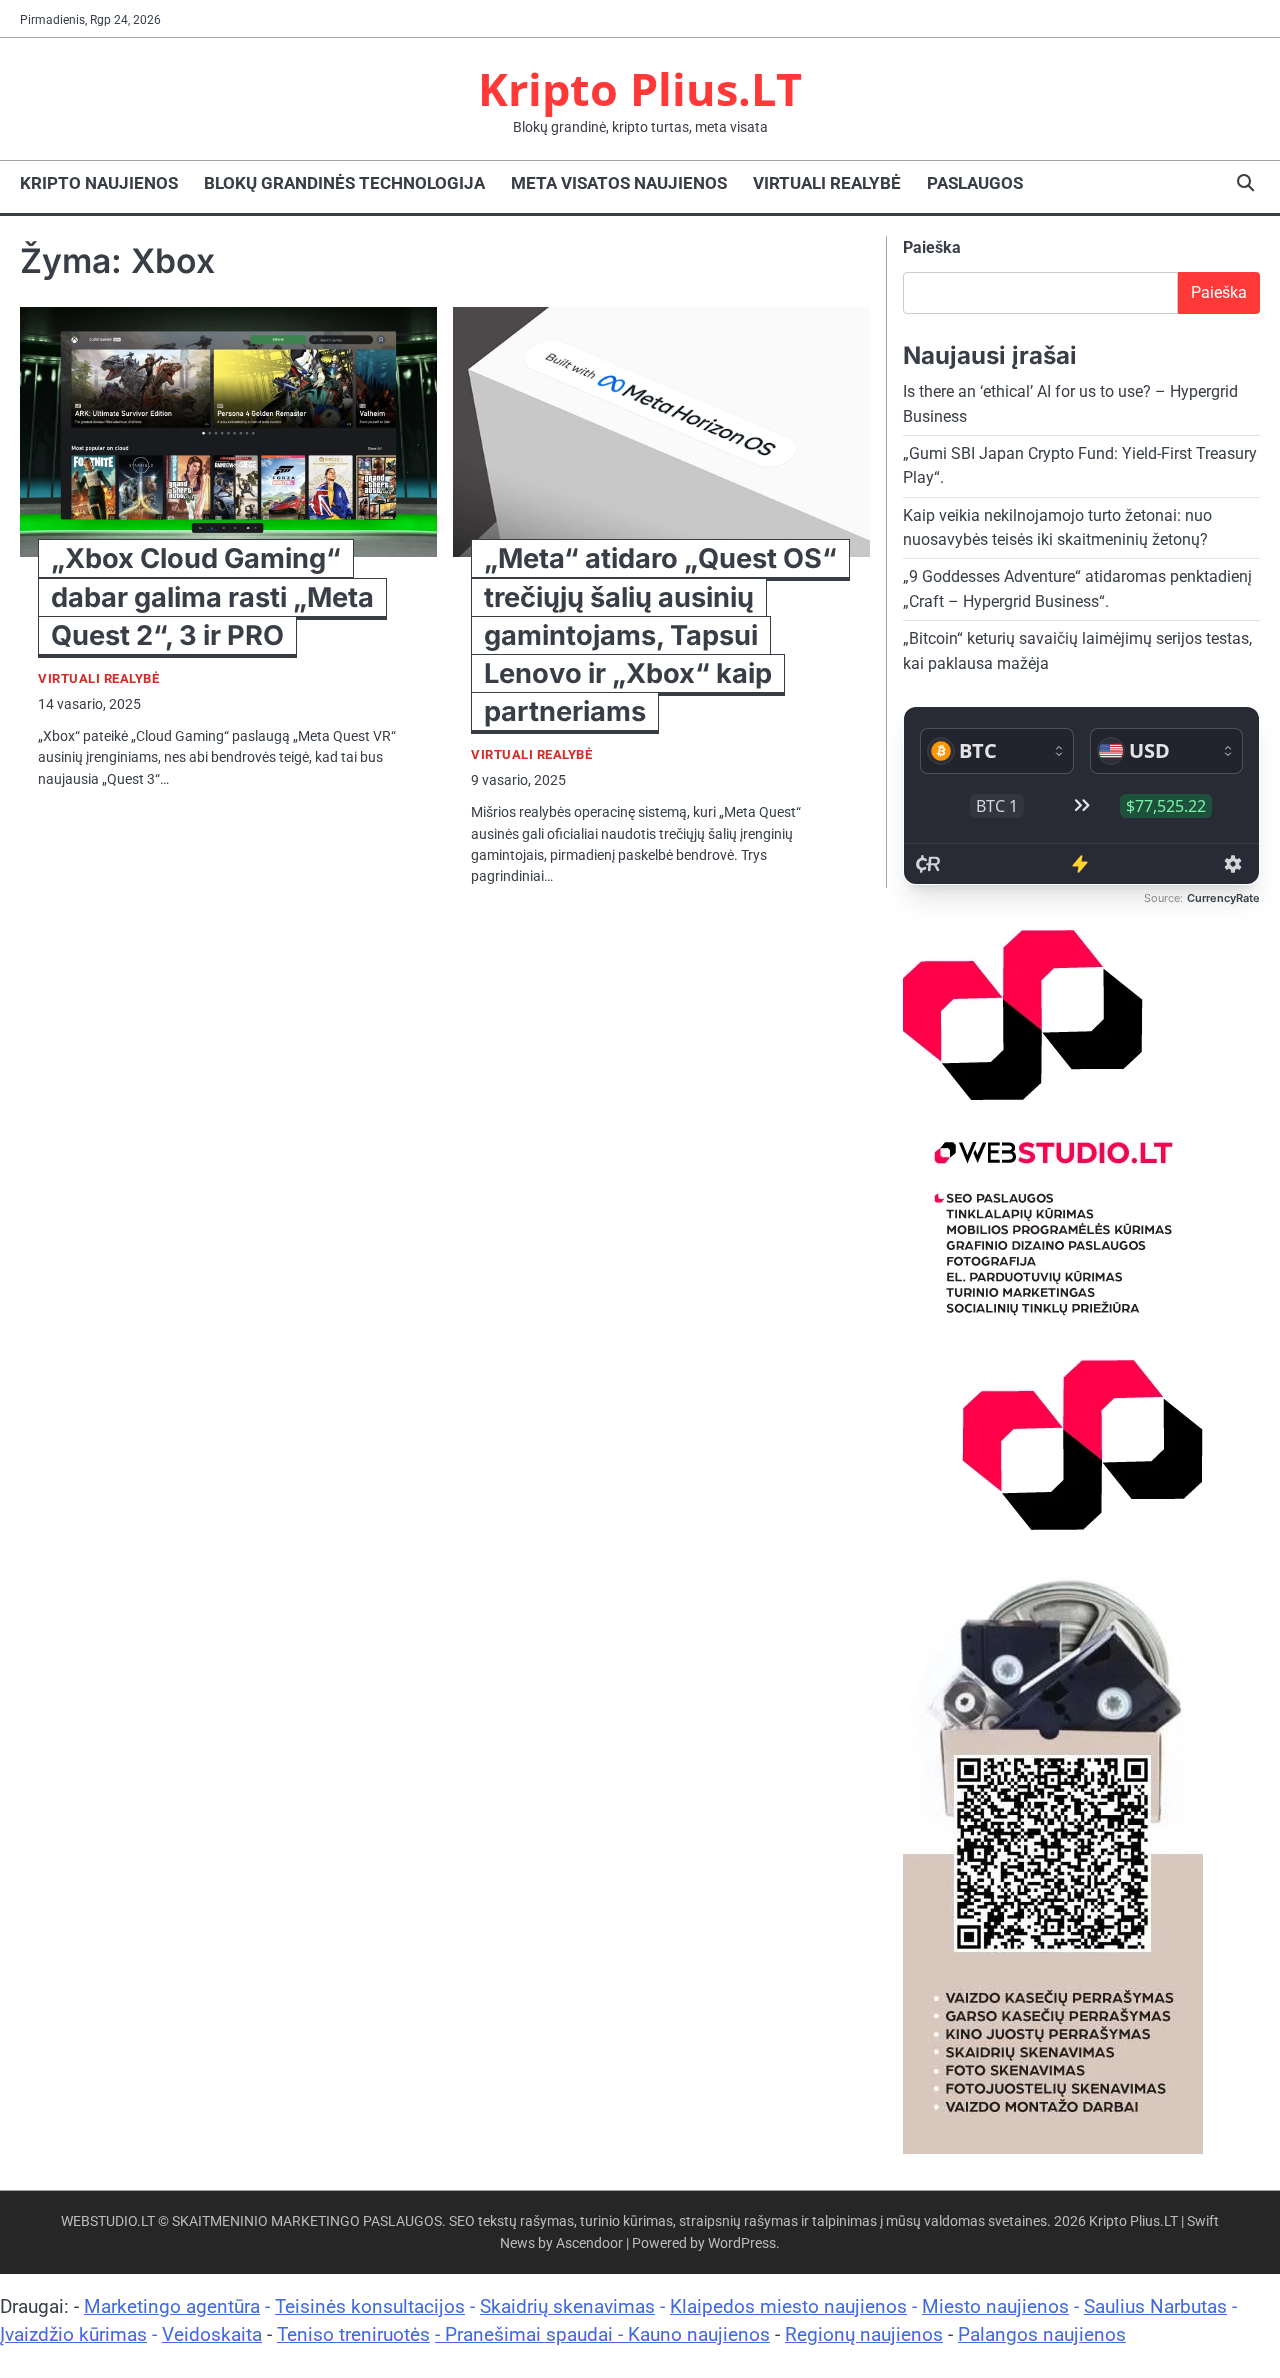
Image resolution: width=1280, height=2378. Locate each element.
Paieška (932, 247)
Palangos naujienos (1042, 2334)
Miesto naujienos (995, 2306)
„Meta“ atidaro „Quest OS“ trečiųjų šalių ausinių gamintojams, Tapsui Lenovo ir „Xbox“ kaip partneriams (660, 635)
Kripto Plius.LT (640, 88)
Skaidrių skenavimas (567, 2306)
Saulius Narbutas (1155, 2306)
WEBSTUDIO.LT (108, 2221)
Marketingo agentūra (172, 2306)
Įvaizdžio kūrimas (73, 2334)
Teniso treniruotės (353, 2334)
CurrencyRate (1223, 898)
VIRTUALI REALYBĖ (827, 183)
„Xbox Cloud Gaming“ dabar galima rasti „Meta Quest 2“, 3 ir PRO (212, 596)
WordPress (742, 2243)
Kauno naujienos (699, 2334)
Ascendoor (589, 2243)
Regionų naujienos (864, 2334)
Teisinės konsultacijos (370, 2306)
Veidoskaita (212, 2334)
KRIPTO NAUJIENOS (99, 183)
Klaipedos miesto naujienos (788, 2306)
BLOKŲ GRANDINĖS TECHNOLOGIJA (344, 183)
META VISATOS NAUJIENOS (619, 183)
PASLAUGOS (975, 183)
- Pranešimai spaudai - (531, 2334)
